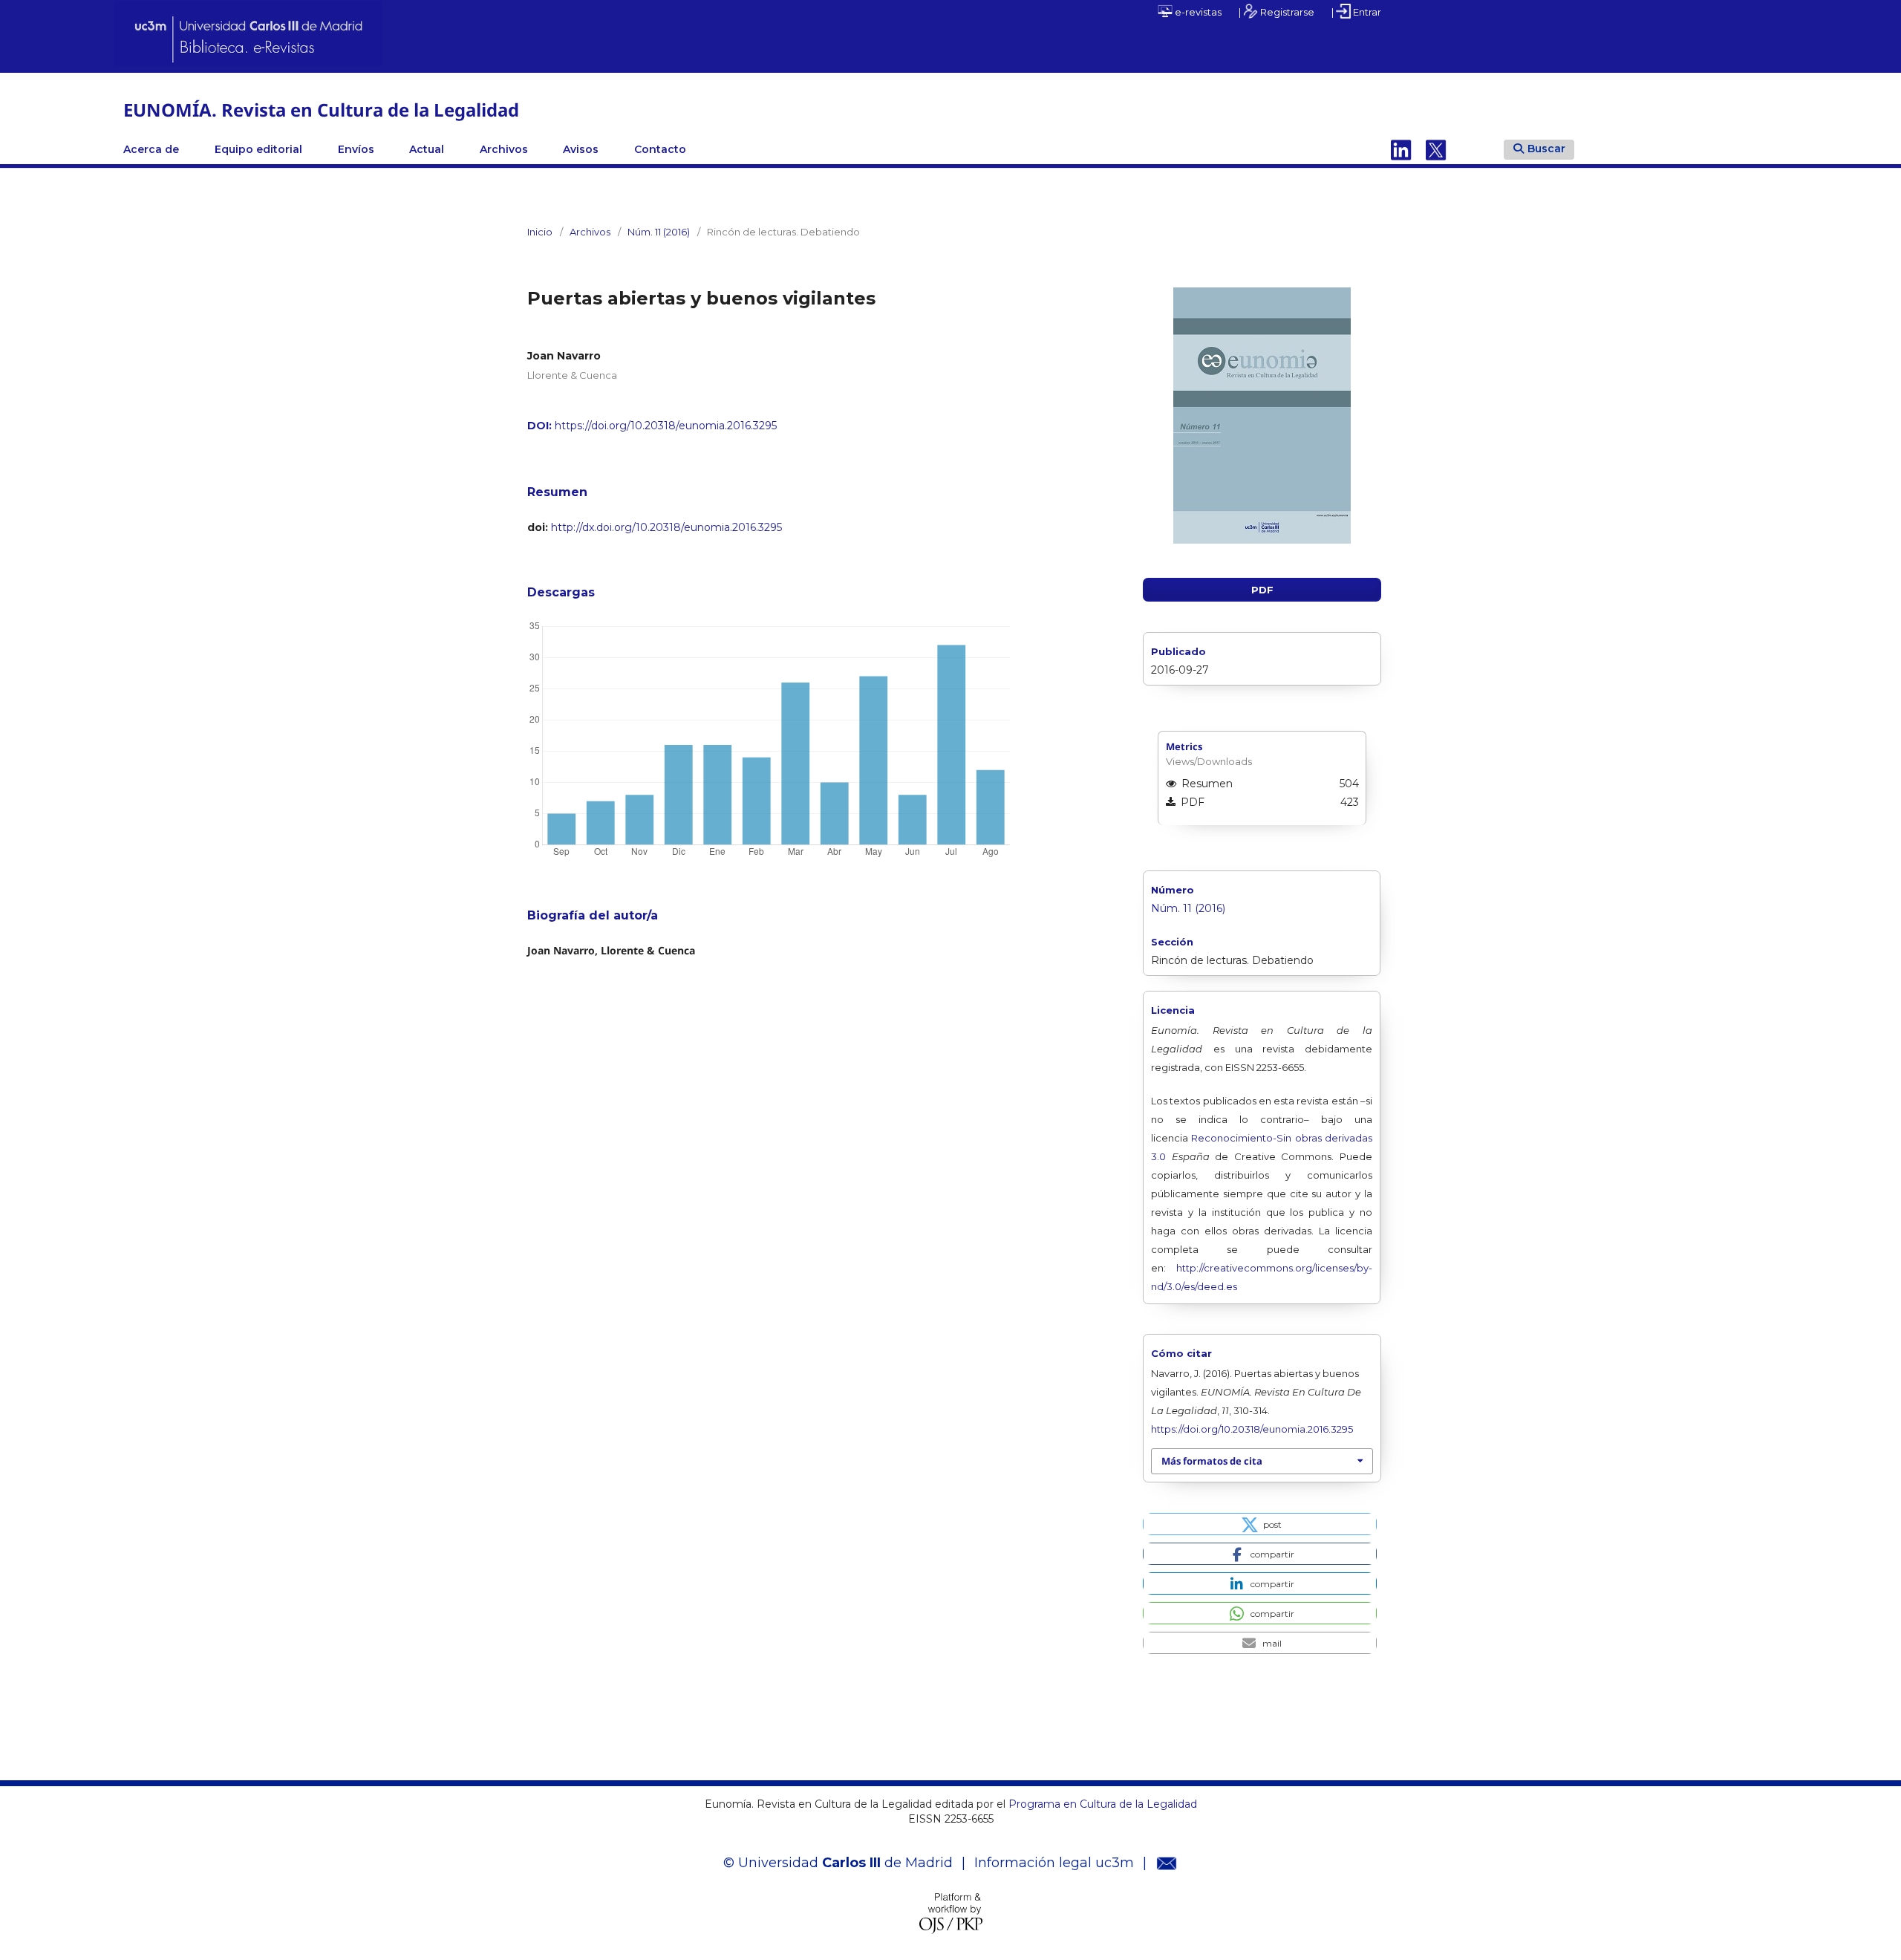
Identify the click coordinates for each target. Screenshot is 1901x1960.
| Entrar (1356, 12)
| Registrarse (1276, 12)
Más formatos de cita (1212, 1461)
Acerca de (151, 149)
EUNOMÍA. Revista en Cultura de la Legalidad (321, 110)
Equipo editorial (258, 149)
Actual (427, 149)
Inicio (540, 232)
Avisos (581, 149)
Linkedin (1401, 149)
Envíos (356, 149)
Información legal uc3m (1054, 1863)
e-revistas (1197, 12)
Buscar (1546, 149)
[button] (1260, 1524)
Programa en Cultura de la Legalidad (1101, 1804)
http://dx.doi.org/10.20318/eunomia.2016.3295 (666, 527)
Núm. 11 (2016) (659, 232)
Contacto (660, 149)
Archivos (504, 149)
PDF (1262, 590)
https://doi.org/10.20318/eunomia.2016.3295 (666, 426)
